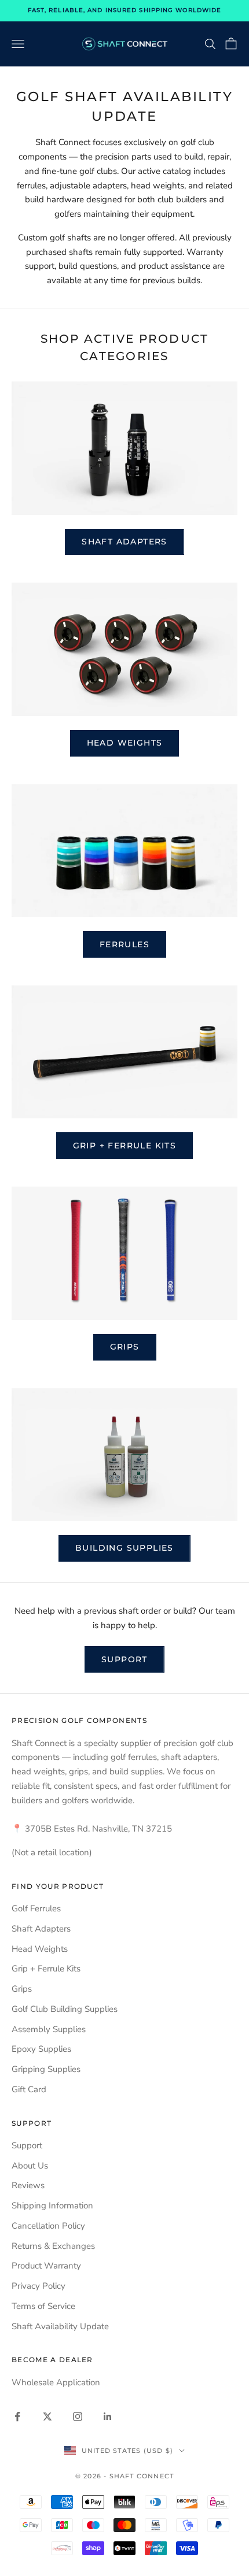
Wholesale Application (56, 2382)
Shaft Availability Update (60, 2326)
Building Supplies (124, 1548)
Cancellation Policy (48, 2226)
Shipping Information (52, 2206)
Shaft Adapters (124, 542)
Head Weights (125, 743)
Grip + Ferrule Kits (125, 1146)
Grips (125, 1347)
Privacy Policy (39, 2286)
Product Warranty (46, 2266)
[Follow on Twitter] (47, 2416)
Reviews (28, 2185)
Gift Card (29, 2089)
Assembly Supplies (49, 2029)
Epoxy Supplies (41, 2049)
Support (124, 1659)
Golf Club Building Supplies (65, 2009)
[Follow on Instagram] (78, 2416)
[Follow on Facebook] (17, 2416)
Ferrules (124, 944)
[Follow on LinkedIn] (108, 2416)
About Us (30, 2166)
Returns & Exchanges (53, 2246)
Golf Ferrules (36, 1908)
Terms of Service (43, 2306)
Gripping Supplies (46, 2069)
